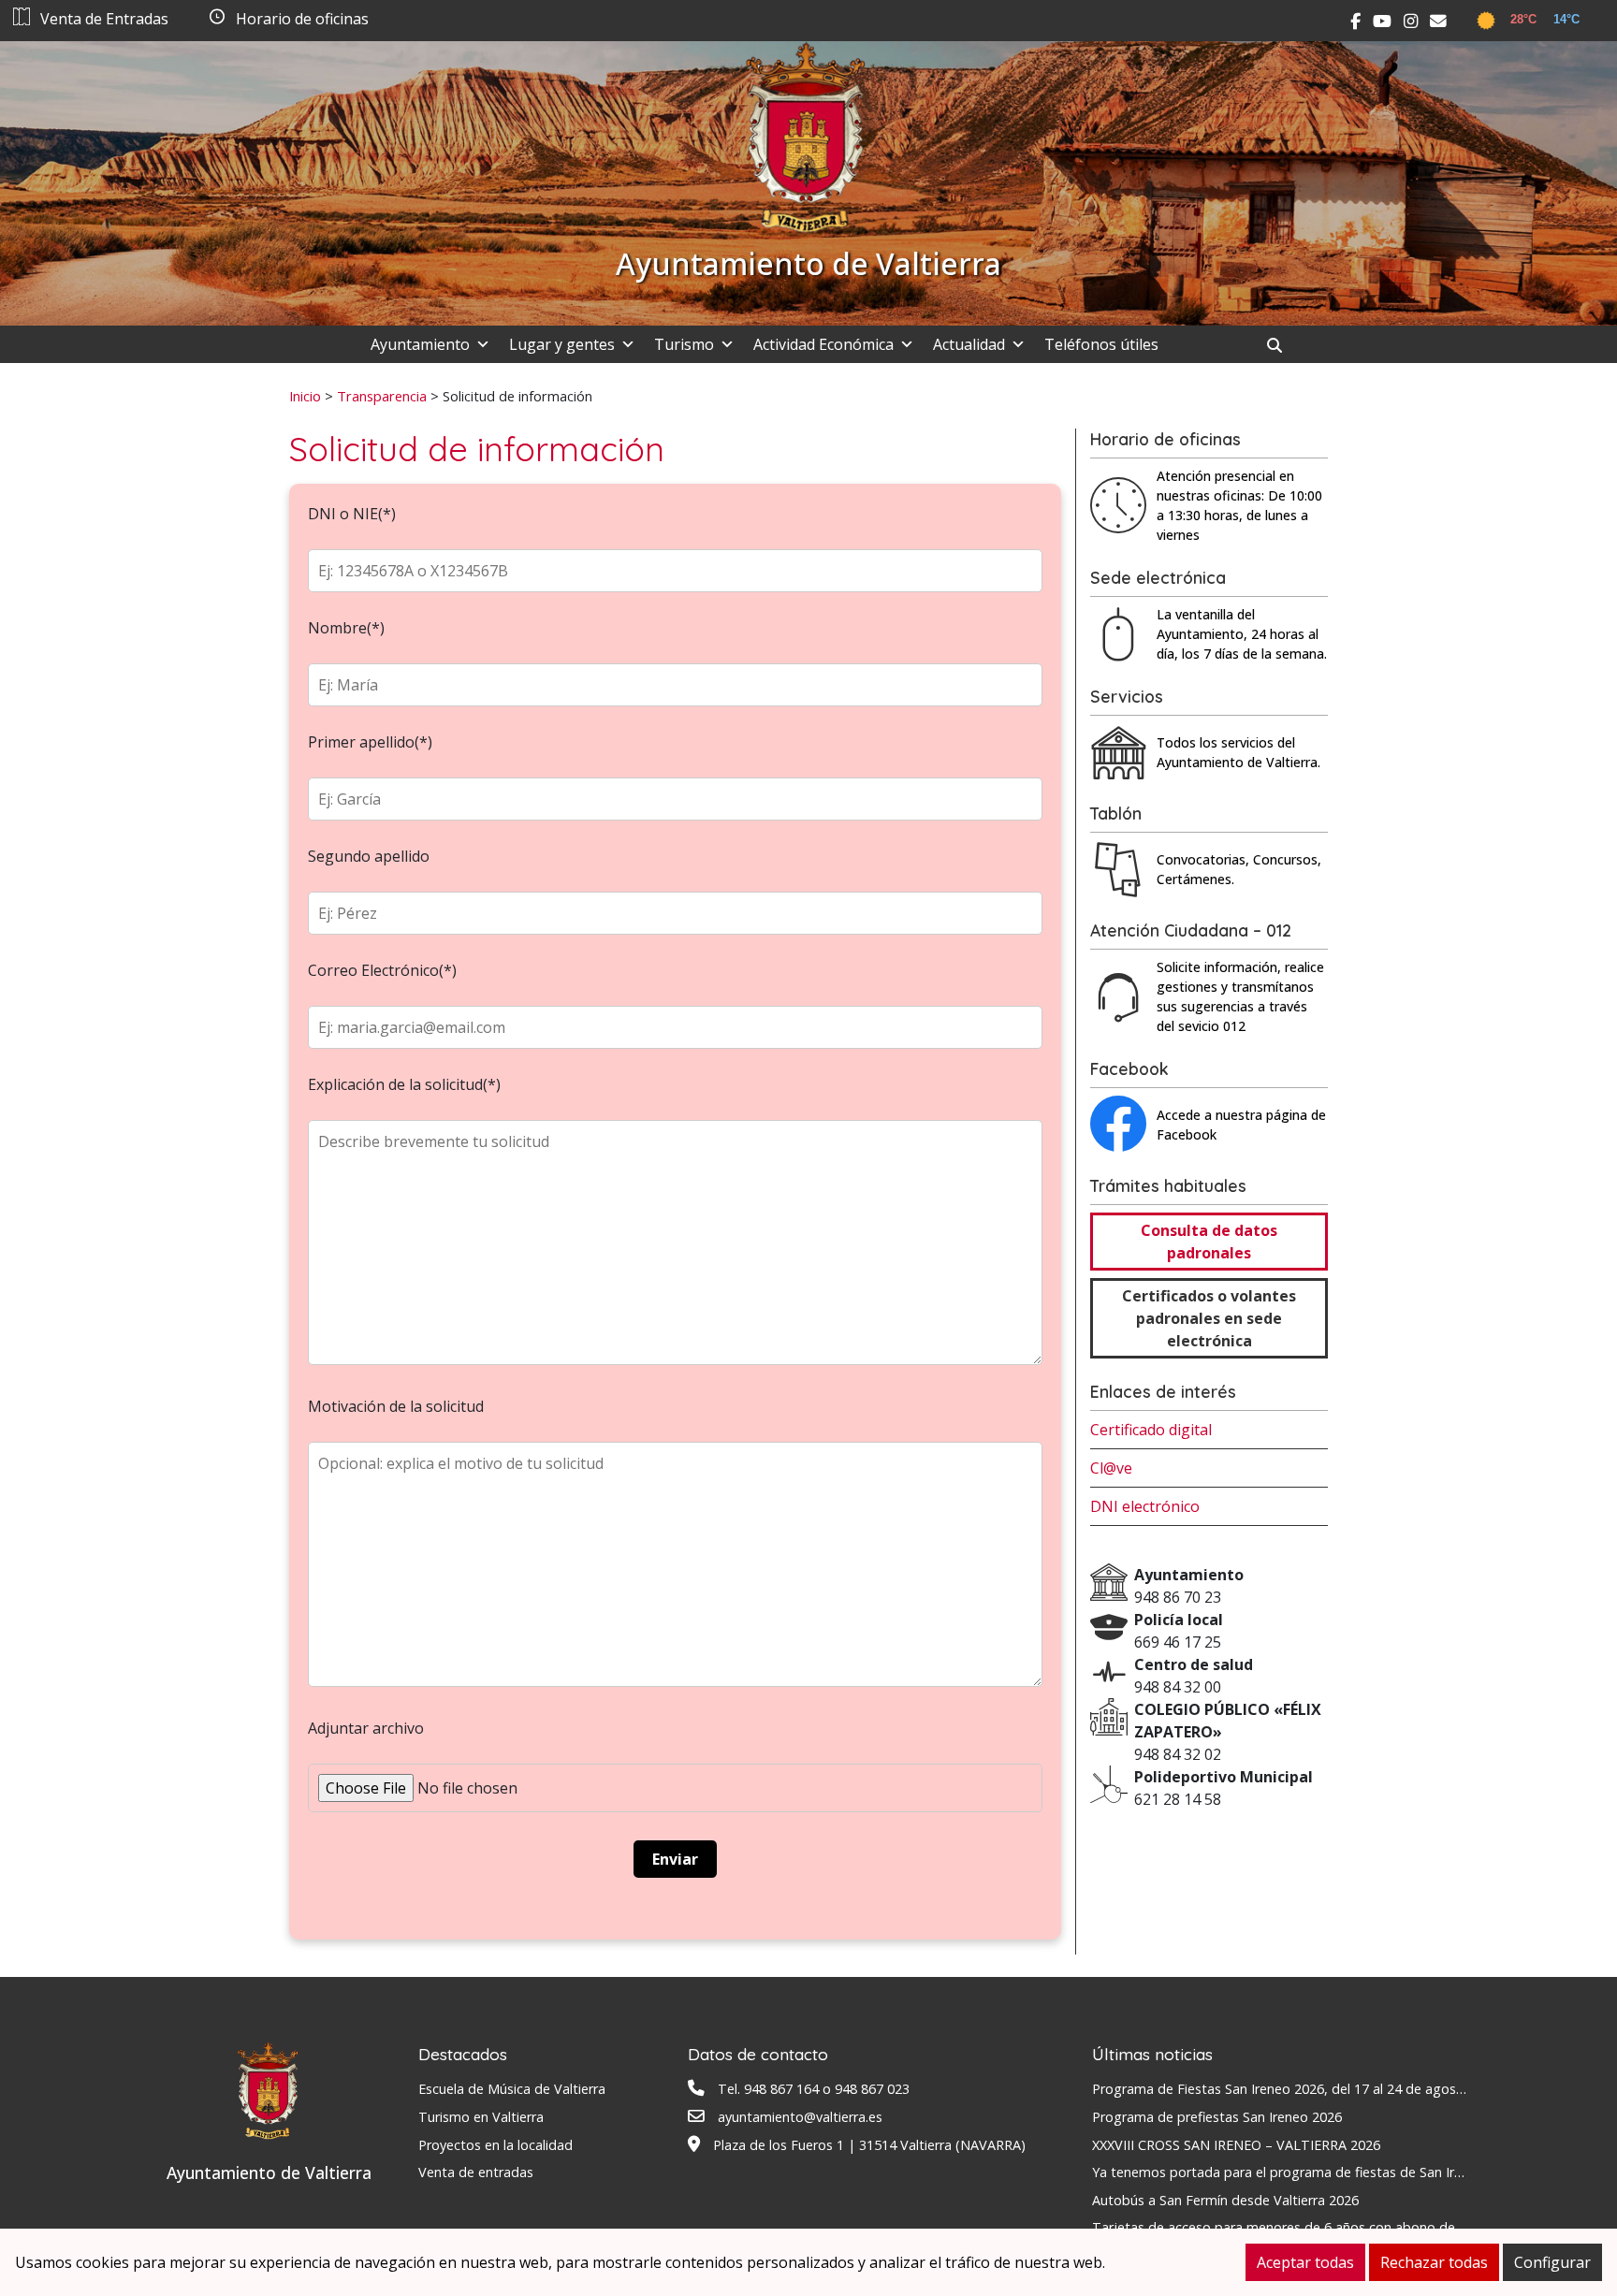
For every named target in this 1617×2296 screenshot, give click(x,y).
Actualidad (969, 344)
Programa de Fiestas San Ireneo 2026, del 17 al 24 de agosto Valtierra (1309, 2089)
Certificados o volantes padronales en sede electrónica (1209, 1318)
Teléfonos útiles (1101, 344)
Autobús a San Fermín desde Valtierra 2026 (1225, 2200)
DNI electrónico (1145, 1506)
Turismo (684, 344)
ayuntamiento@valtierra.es (800, 2117)
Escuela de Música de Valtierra (512, 2089)
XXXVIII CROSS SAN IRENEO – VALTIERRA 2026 (1236, 2145)
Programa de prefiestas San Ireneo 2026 (1217, 2117)
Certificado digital (1151, 1430)
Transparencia (382, 396)
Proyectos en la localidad (495, 2145)
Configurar (1552, 2262)
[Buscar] (1282, 345)
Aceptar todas (1305, 2262)
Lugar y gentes (562, 344)
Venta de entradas (476, 2172)
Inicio (305, 396)
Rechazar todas (1434, 2262)
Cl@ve (1111, 1468)
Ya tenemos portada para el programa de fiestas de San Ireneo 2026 (1305, 2172)
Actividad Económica (823, 344)
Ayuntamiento (420, 344)
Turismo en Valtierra (481, 2117)
